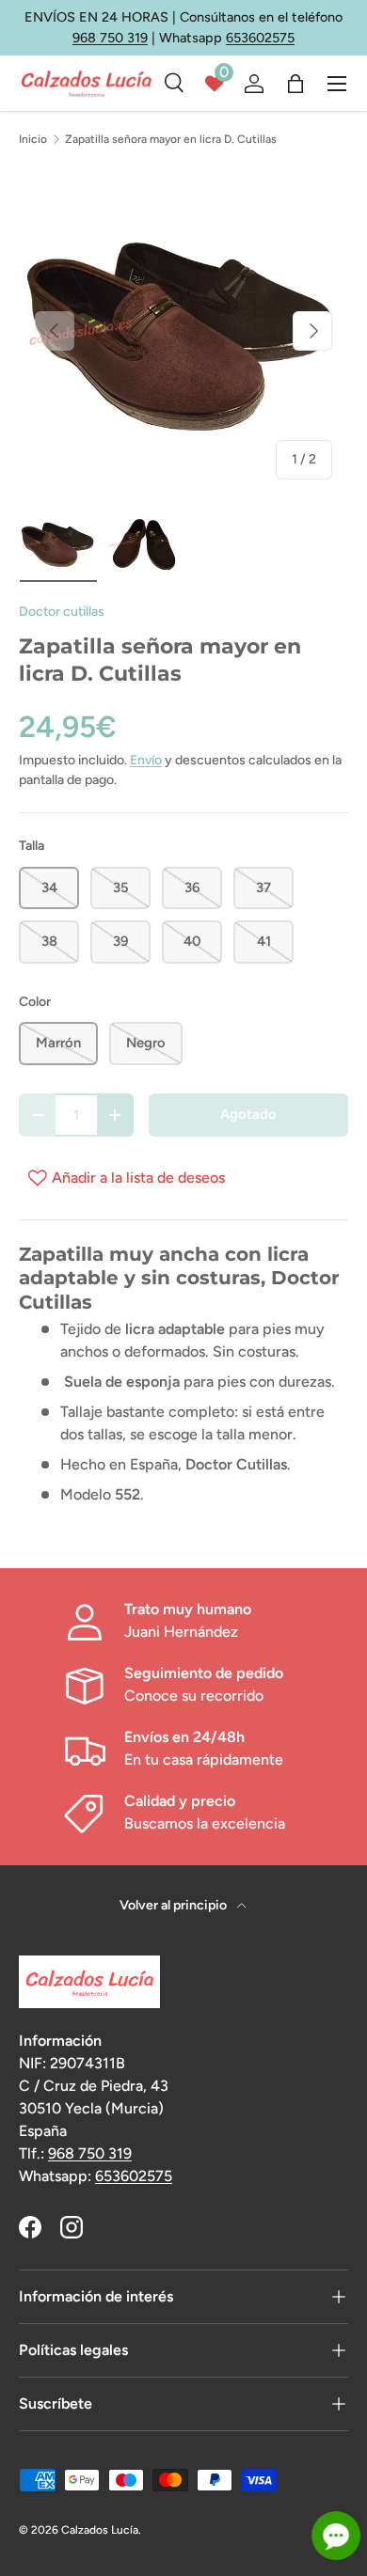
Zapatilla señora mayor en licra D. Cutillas (171, 139)
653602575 (260, 38)
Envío (146, 760)
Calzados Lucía (100, 2530)
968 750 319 (110, 38)
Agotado (248, 1114)
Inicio (33, 139)
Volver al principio (175, 1905)
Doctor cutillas (62, 612)
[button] (295, 84)
